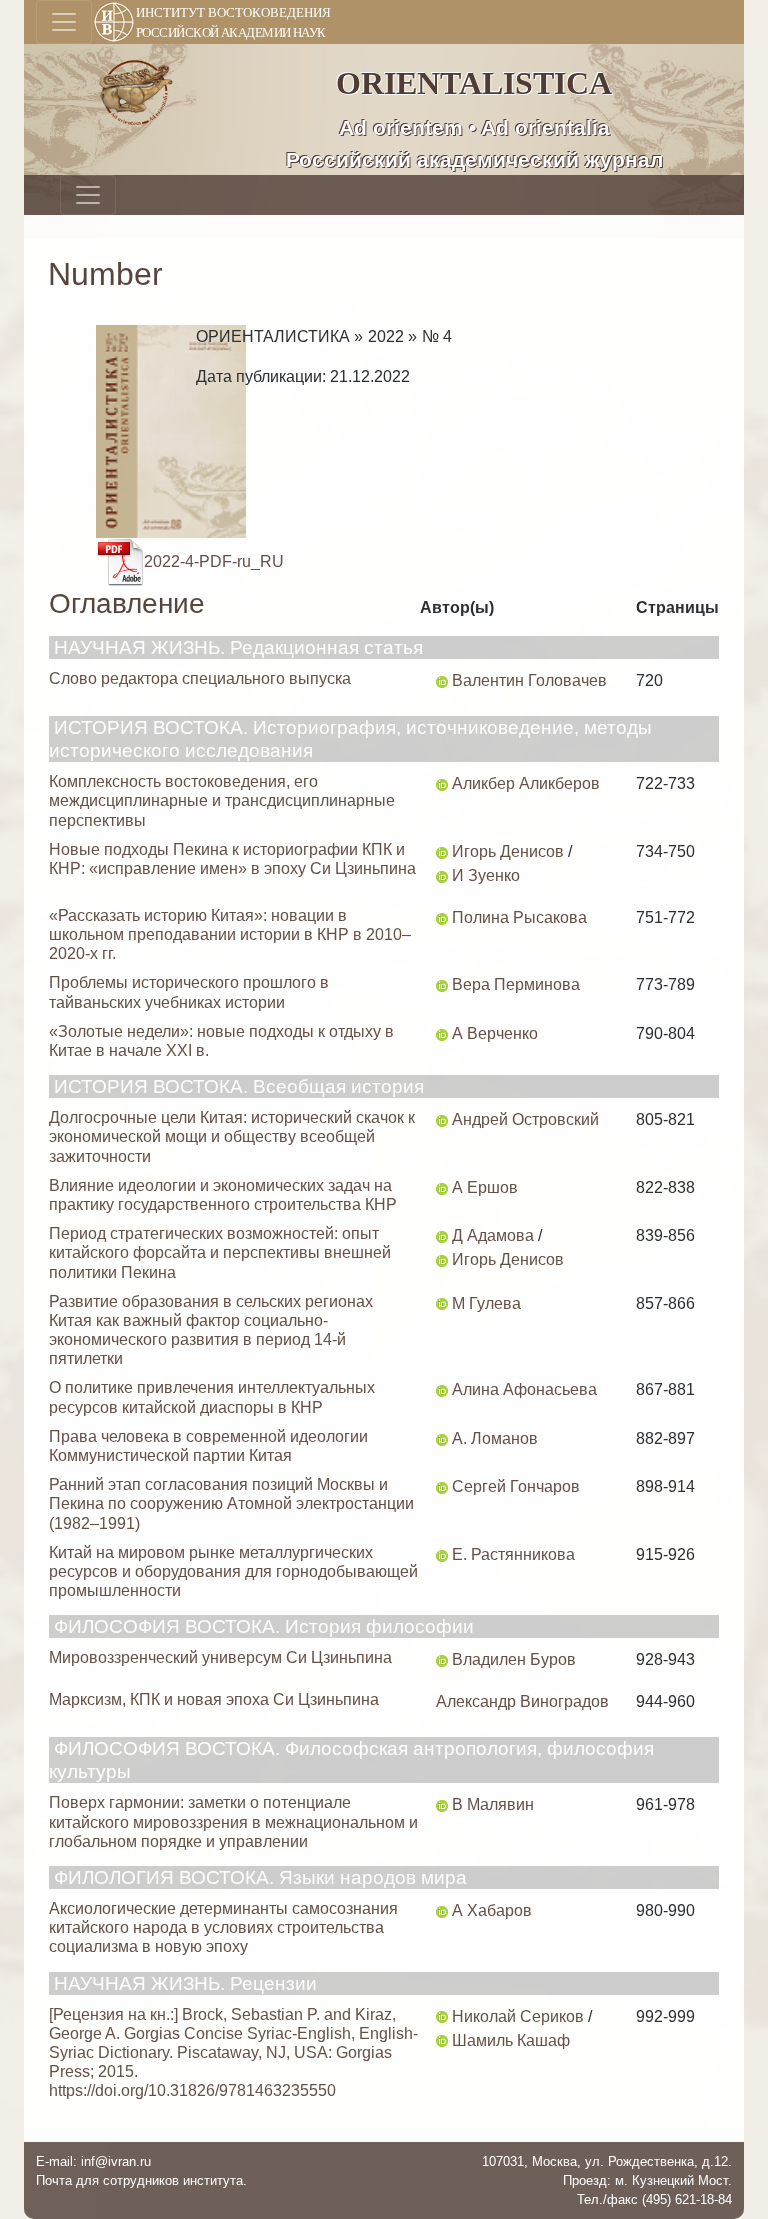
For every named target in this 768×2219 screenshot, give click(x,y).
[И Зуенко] (442, 875)
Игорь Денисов (508, 851)
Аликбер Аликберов (526, 783)
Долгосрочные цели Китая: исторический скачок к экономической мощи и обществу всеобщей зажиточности (232, 1136)
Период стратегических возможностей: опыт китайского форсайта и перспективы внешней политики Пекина (220, 1252)
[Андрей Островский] (442, 1119)
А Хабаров (492, 1910)
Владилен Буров (514, 1659)
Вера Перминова (516, 984)
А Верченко (495, 1033)
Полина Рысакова (519, 917)
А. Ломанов (495, 1438)
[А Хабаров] (442, 1910)
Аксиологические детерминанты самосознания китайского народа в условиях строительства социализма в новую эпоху (223, 1927)
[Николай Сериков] (442, 2016)
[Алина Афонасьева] (442, 1389)
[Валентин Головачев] (442, 680)
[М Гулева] (442, 1303)
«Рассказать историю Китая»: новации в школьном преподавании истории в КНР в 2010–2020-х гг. (230, 934)
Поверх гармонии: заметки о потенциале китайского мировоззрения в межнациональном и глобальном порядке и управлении (233, 1821)
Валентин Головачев (529, 680)
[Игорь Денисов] (442, 851)
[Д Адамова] (442, 1235)
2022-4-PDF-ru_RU (214, 561)
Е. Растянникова (513, 1554)
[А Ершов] (442, 1187)
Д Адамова (493, 1235)
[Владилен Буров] (442, 1659)
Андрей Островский (525, 1119)
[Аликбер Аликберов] (442, 783)
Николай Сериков (518, 2016)
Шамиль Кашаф (511, 2040)
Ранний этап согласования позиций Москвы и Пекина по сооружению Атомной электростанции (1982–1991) (231, 1503)
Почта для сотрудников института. (141, 2180)
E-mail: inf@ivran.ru (93, 2161)
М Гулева (486, 1303)
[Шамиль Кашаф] (442, 2040)
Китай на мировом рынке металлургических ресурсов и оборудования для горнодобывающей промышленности (233, 1571)
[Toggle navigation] (64, 22)
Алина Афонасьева (524, 1389)
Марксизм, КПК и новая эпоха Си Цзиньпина (214, 1699)
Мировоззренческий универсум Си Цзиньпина (220, 1657)
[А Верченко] (442, 1033)
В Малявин (493, 1804)
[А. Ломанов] (442, 1438)
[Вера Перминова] (442, 984)
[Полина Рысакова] (442, 917)
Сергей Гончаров (516, 1486)
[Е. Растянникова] (442, 1554)
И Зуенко (486, 875)
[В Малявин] (442, 1804)
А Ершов (485, 1187)
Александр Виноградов (522, 1701)
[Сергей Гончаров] (442, 1486)
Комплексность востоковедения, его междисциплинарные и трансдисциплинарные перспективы (222, 800)
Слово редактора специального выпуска (200, 678)
